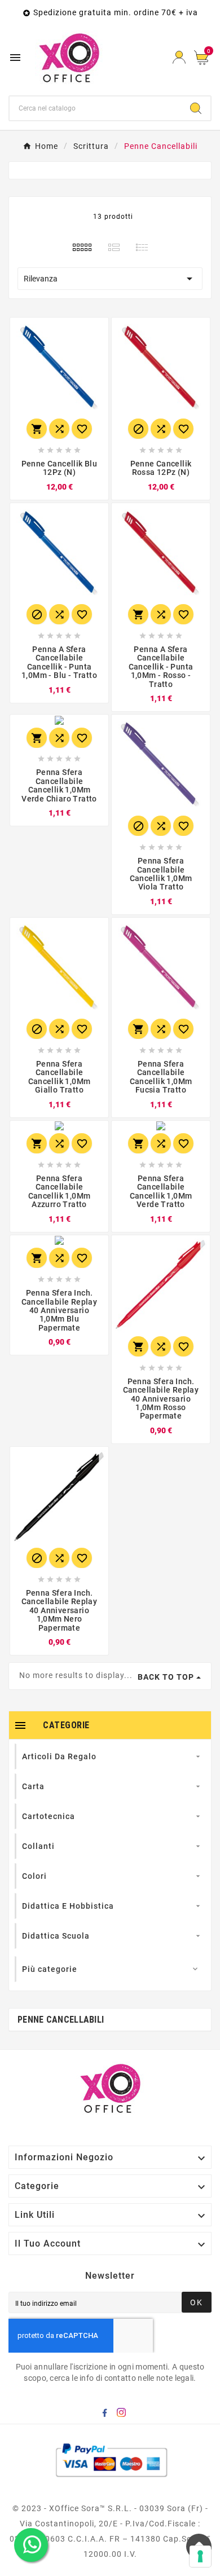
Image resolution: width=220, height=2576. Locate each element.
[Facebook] (107, 2415)
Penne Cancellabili (61, 2020)
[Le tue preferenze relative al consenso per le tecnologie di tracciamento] (200, 2556)
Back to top (166, 1677)
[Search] (196, 108)
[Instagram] (124, 2415)
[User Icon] (179, 57)
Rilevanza (110, 279)
